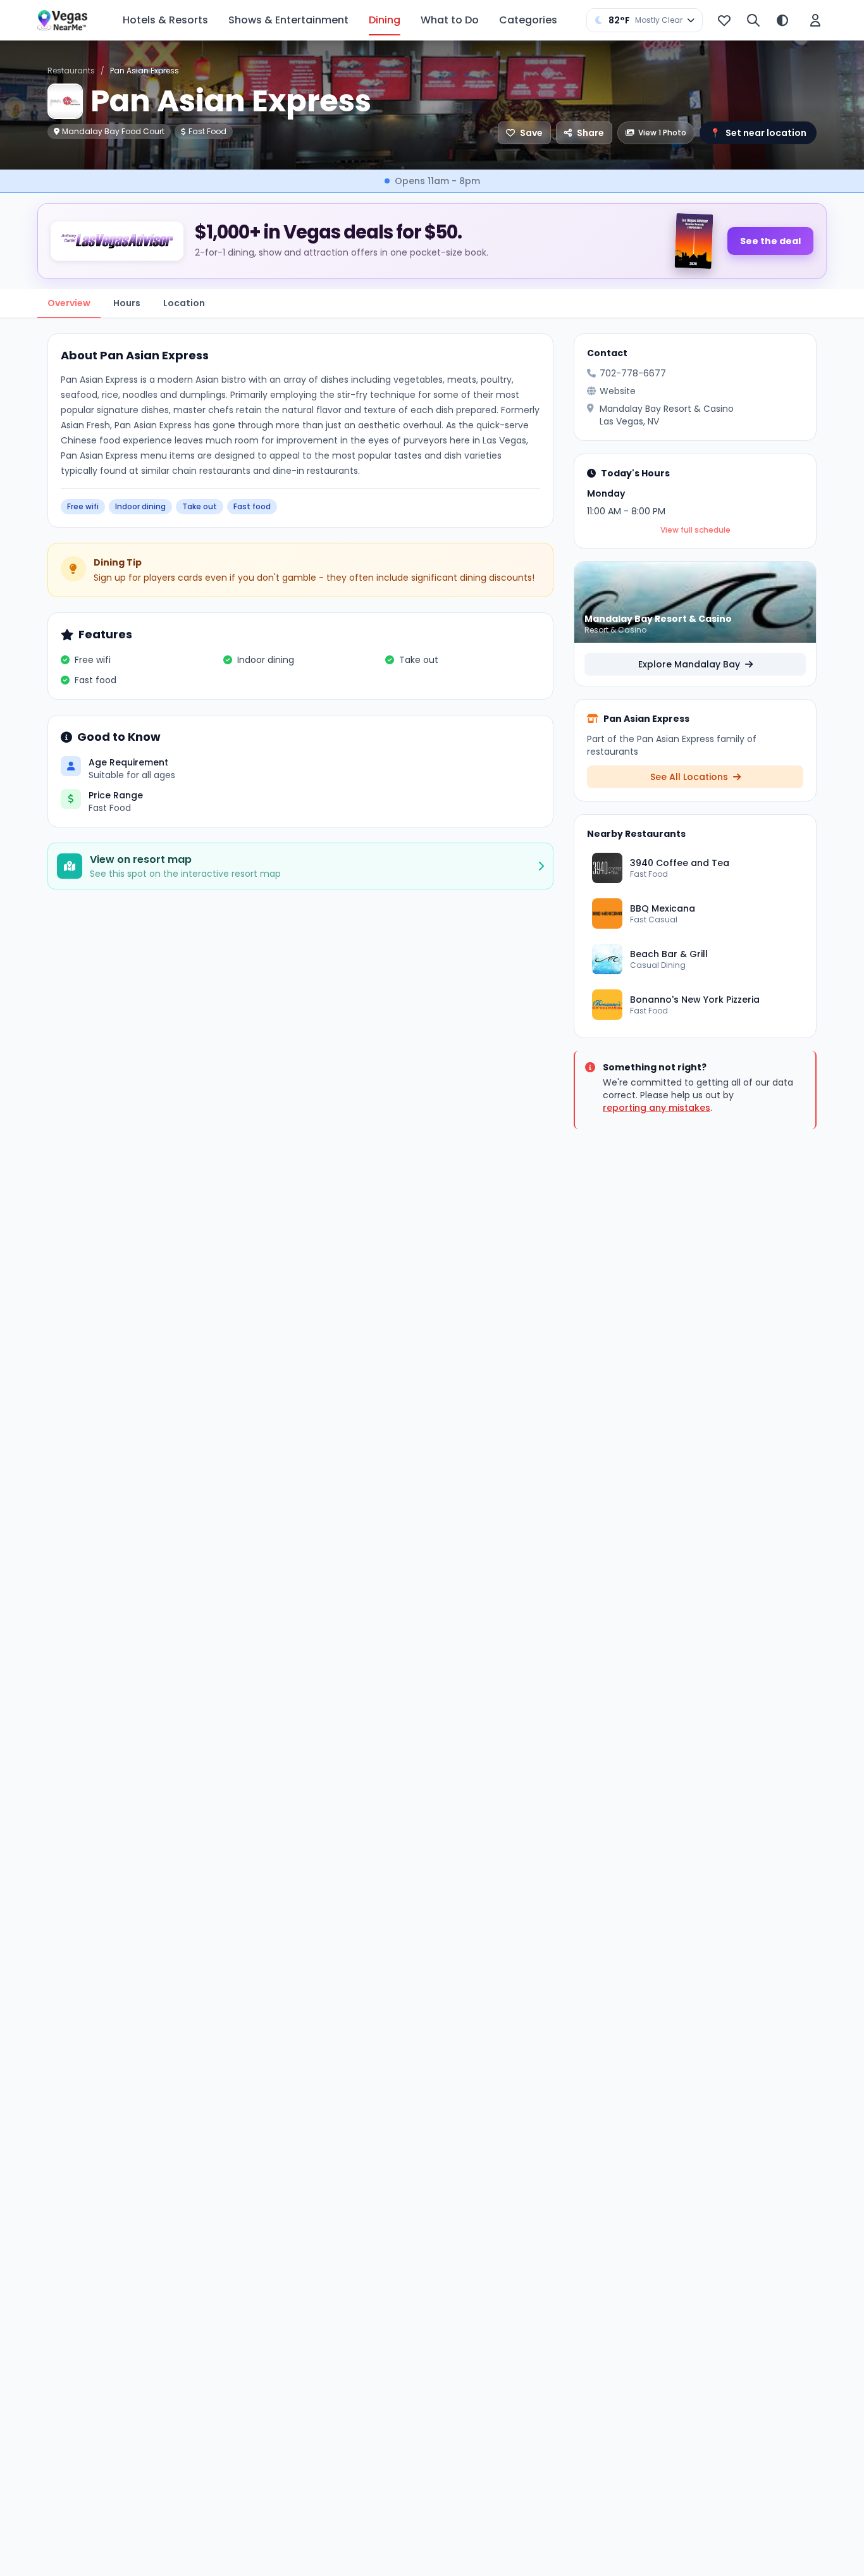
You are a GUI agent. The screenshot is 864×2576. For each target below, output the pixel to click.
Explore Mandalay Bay (690, 664)
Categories (528, 20)
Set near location (758, 133)
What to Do (450, 20)
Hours (127, 303)
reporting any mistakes (657, 1108)
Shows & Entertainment (288, 20)
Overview (69, 303)
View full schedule (695, 530)
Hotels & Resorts (165, 20)
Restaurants (71, 71)
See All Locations (690, 777)
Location (184, 303)
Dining (385, 20)
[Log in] (815, 20)
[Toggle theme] (782, 20)
